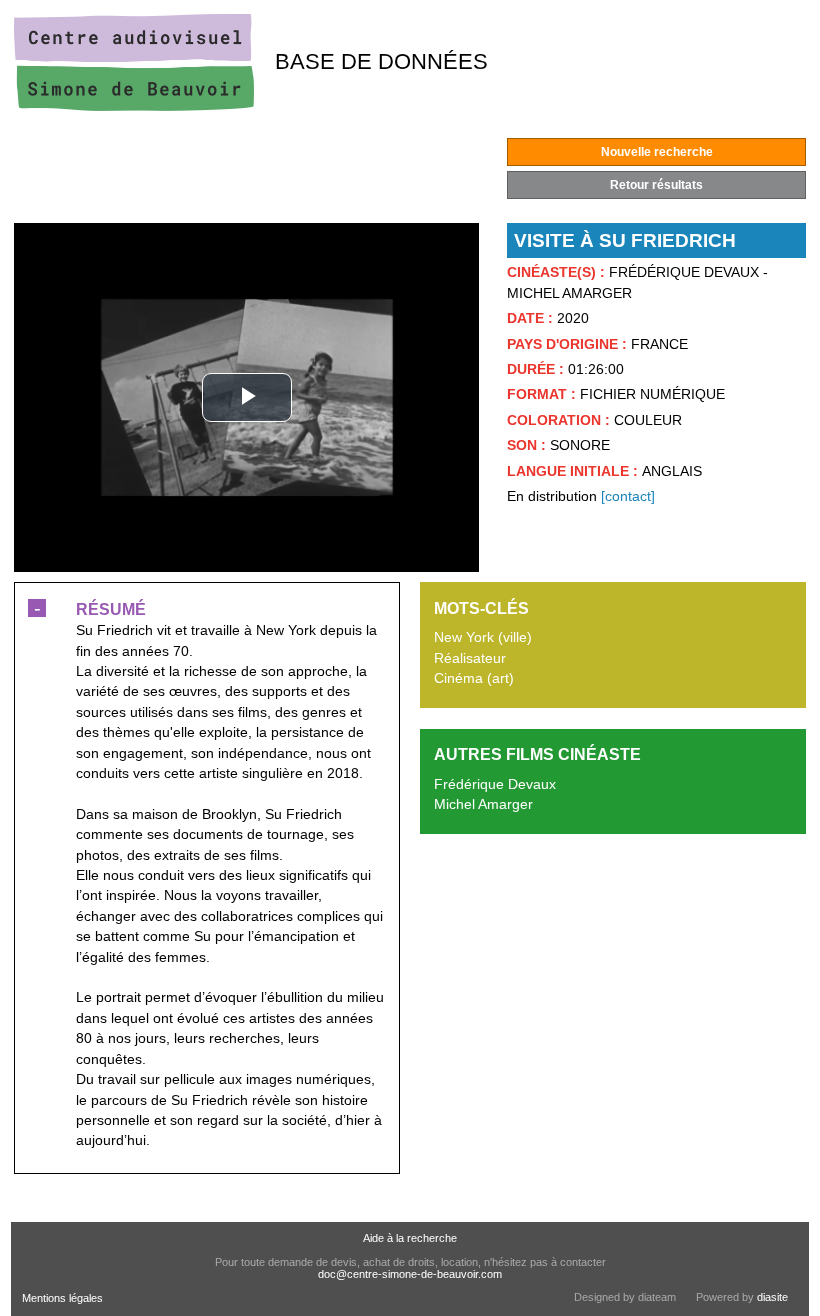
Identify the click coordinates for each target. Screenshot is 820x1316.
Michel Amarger (483, 804)
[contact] (628, 496)
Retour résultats (656, 185)
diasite (772, 1297)
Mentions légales (62, 1298)
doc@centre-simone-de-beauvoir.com (410, 1274)
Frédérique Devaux (495, 784)
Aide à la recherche (410, 1238)
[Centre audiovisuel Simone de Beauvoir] (134, 106)
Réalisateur (470, 658)
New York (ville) (483, 637)
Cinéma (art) (474, 678)
